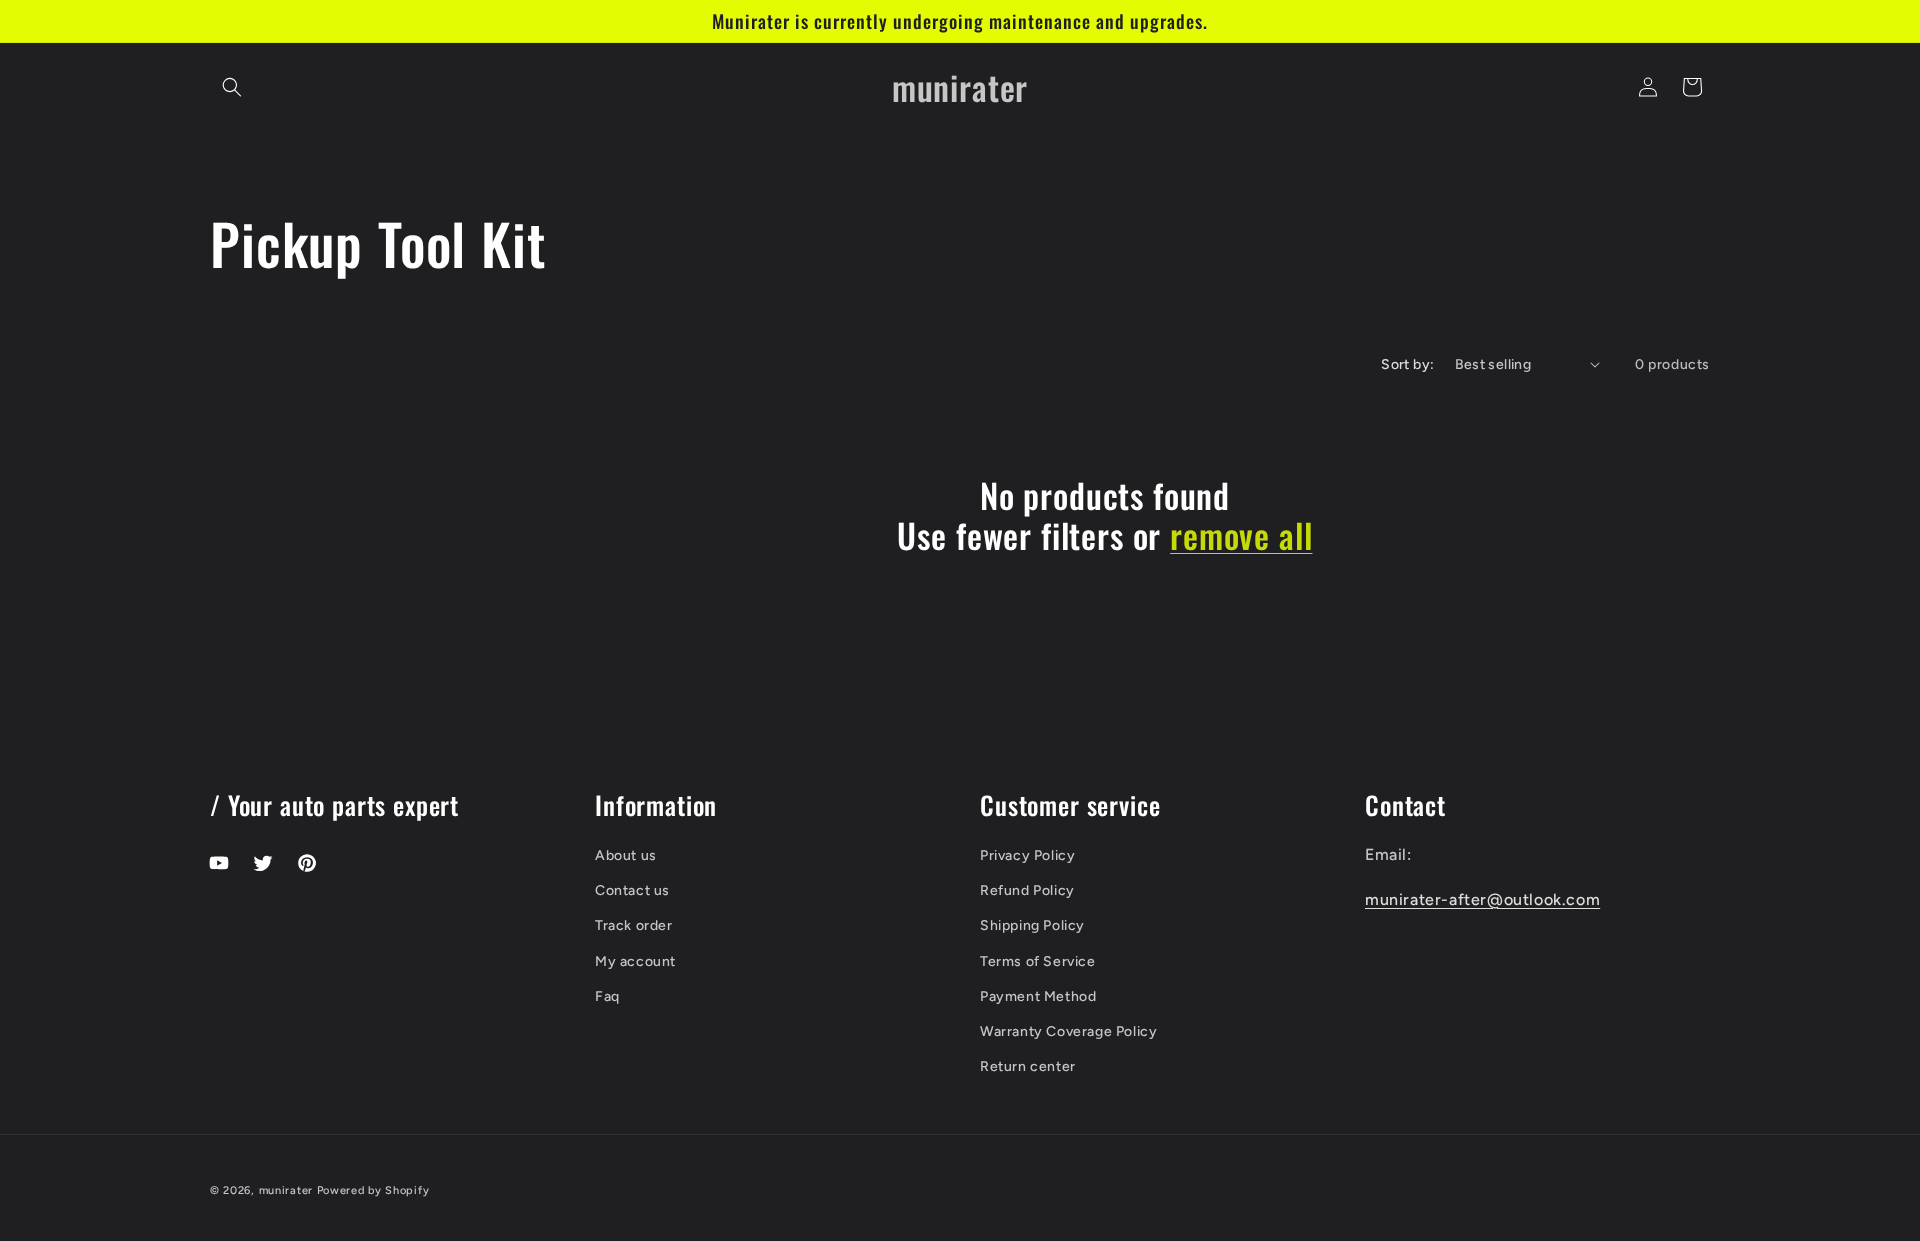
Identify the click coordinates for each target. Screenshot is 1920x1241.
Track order (634, 925)
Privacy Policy (1027, 855)
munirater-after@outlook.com (1482, 899)
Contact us (632, 890)
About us (626, 855)
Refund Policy (1027, 890)
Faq (607, 996)
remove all (1241, 535)
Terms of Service (1038, 961)
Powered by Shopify (373, 1190)
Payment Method (1038, 996)
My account (635, 961)
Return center (1028, 1066)
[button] (232, 87)
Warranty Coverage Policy (1068, 1031)
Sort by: (1407, 364)
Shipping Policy (1032, 925)
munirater (286, 1190)
